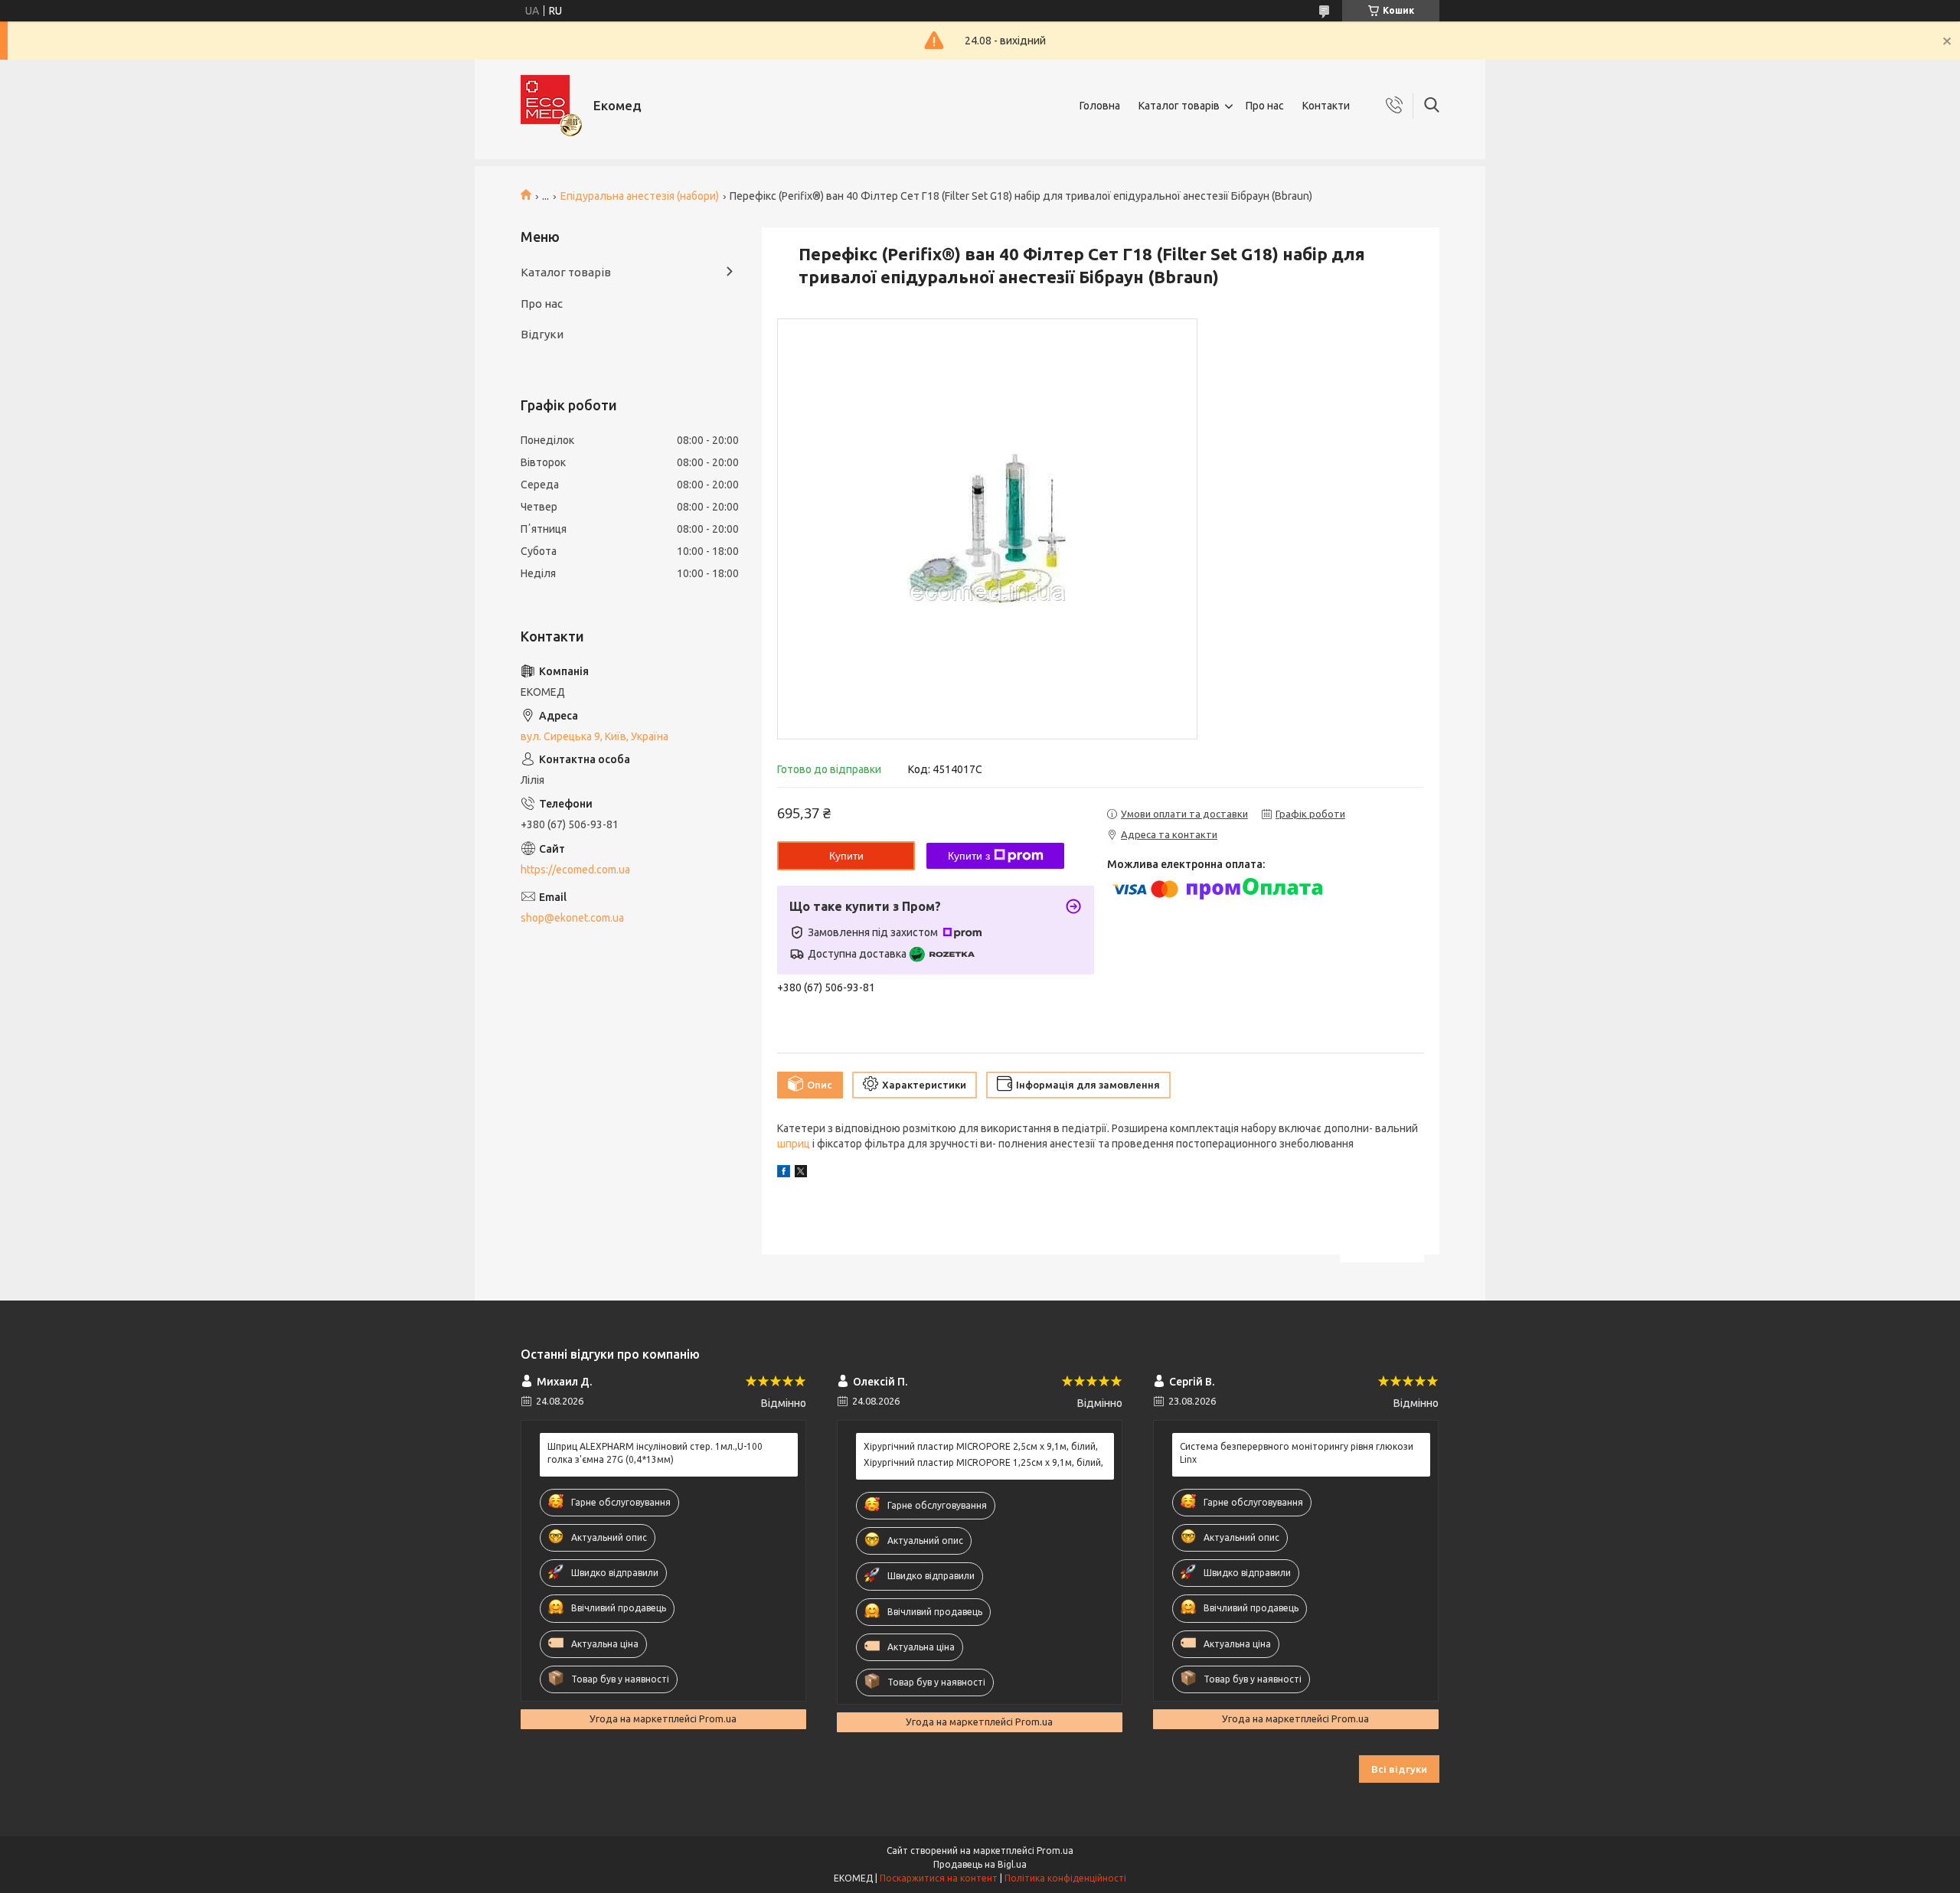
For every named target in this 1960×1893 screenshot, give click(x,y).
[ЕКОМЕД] (551, 106)
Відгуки (542, 334)
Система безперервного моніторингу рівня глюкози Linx (1297, 1452)
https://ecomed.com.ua (575, 870)
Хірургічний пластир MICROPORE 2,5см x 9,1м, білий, (981, 1446)
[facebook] (784, 1173)
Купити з (969, 856)
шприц (794, 1144)
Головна (1100, 106)
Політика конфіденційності (1065, 1878)
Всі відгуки (1399, 1769)
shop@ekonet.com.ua (572, 918)
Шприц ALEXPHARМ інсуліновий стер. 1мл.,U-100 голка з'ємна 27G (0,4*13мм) (655, 1452)
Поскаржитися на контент (939, 1878)
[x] (801, 1173)
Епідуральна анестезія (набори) (640, 196)
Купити (846, 856)
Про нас (1265, 106)
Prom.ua (1055, 1851)
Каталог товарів (1179, 106)
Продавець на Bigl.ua (980, 1864)
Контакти (1326, 106)
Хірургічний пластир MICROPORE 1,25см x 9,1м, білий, (983, 1462)
